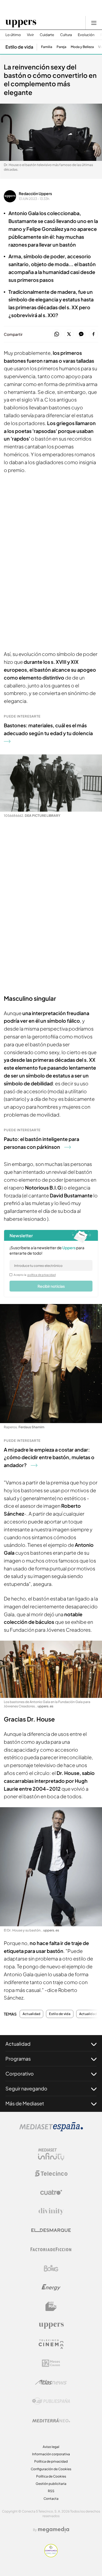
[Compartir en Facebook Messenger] (81, 334)
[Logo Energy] (51, 2287)
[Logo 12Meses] (51, 2363)
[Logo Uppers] (51, 2325)
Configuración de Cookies (51, 2469)
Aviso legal (51, 2447)
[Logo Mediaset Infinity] (51, 2154)
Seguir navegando (26, 2088)
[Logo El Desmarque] (51, 2230)
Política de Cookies (51, 2476)
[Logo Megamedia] (54, 2530)
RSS (51, 2491)
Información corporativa (51, 2454)
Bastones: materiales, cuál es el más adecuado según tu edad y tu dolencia (48, 729)
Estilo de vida (19, 47)
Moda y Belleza (82, 47)
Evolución (86, 35)
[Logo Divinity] (51, 2211)
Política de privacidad (51, 2461)
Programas (18, 2059)
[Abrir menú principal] (94, 23)
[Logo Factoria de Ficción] (51, 2249)
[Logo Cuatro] (51, 2192)
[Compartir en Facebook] (93, 334)
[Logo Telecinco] (51, 2173)
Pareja (61, 47)
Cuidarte (47, 35)
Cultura (66, 35)
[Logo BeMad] (51, 2306)
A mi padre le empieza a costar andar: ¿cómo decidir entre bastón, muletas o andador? (49, 1457)
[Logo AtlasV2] (51, 2382)
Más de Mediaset (25, 2103)
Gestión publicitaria (51, 2484)
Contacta (51, 2499)
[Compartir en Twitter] (69, 334)
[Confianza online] (51, 2556)
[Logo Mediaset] (51, 2130)
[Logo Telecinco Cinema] (51, 2344)
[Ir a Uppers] (21, 23)
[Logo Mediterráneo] (51, 2420)
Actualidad (31, 2014)
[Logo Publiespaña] (51, 2401)
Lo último (13, 35)
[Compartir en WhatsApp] (57, 334)
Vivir (30, 35)
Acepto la (35, 1275)
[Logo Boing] (51, 2268)
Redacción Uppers (35, 193)
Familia (47, 47)
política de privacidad (42, 1275)
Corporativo (20, 2073)
